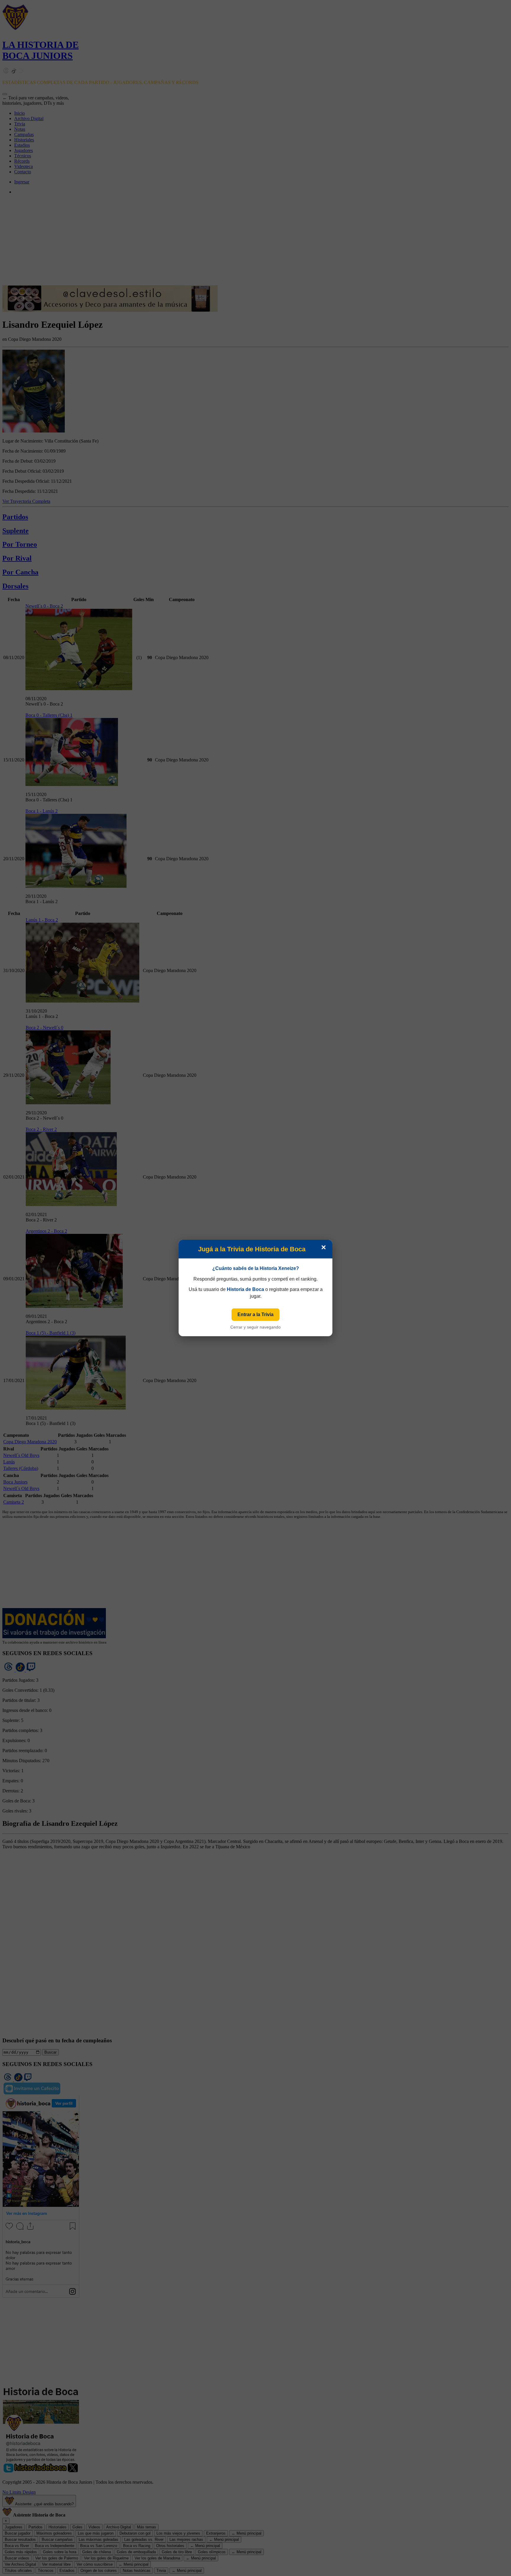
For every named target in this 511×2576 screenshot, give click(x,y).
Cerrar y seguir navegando (256, 1327)
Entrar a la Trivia (256, 1314)
